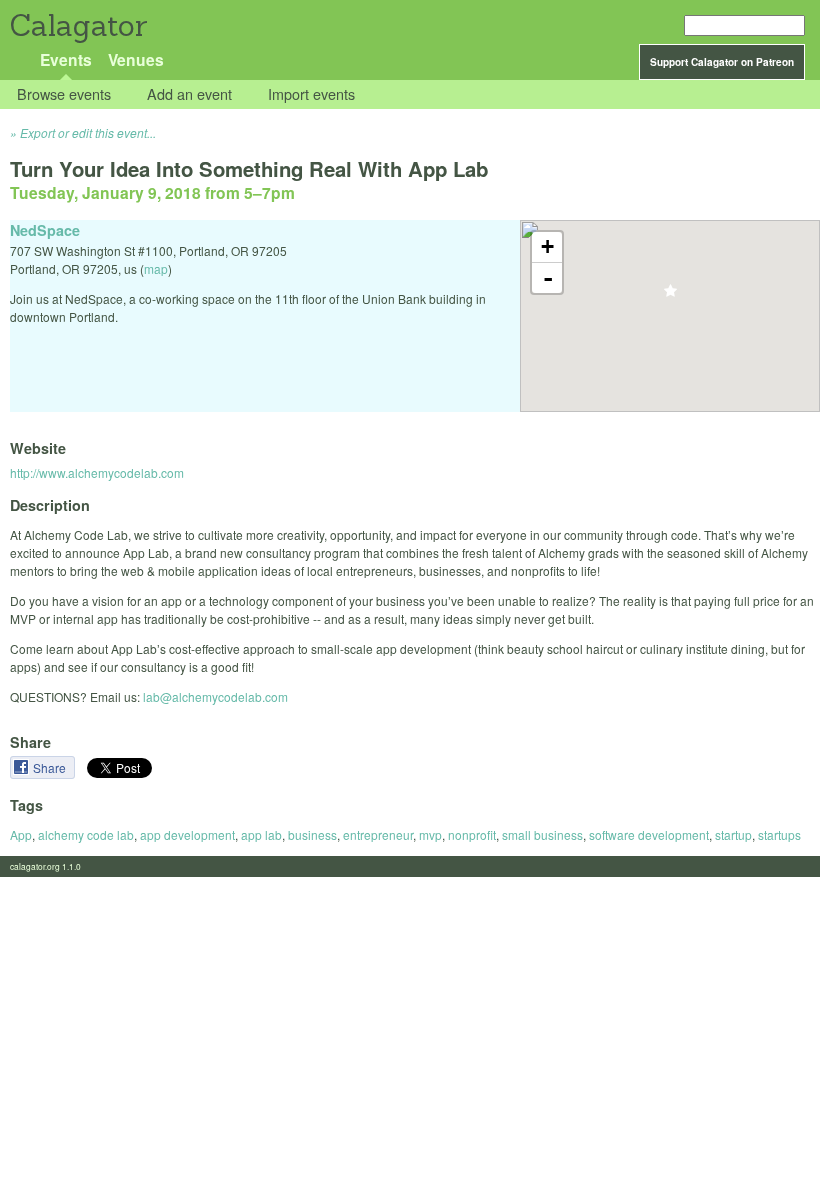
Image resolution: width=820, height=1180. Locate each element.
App (21, 834)
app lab (261, 834)
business (312, 834)
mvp (430, 834)
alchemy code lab (86, 834)
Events (66, 59)
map (156, 268)
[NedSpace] (670, 296)
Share (51, 767)
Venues (136, 59)
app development (187, 834)
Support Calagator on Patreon (722, 62)
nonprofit (472, 834)
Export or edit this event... (88, 132)
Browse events (64, 94)
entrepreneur (378, 834)
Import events (311, 94)
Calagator (77, 25)
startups (779, 834)
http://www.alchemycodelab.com (97, 472)
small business (542, 834)
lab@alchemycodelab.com (215, 696)
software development (649, 834)
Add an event (189, 94)
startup (733, 834)
